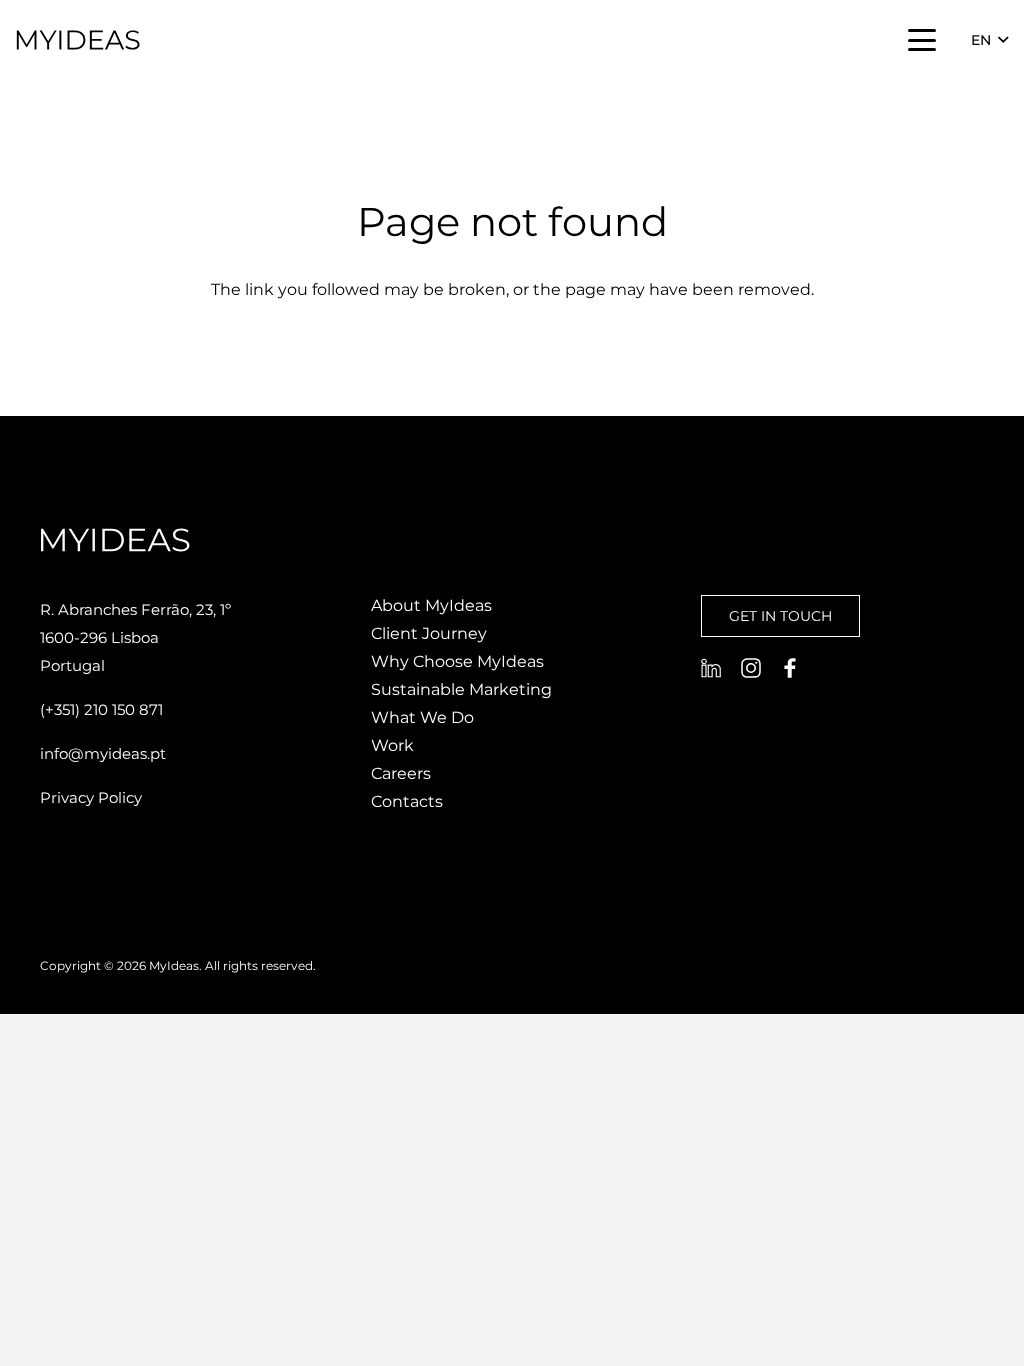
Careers (401, 773)
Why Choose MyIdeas (457, 661)
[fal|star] (711, 668)
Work (392, 745)
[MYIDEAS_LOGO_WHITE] (78, 40)
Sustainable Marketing (461, 689)
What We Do (422, 717)
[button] (922, 40)
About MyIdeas (431, 605)
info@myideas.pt (103, 753)
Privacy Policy (91, 797)
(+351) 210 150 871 (101, 709)
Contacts (407, 801)
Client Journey (429, 633)
